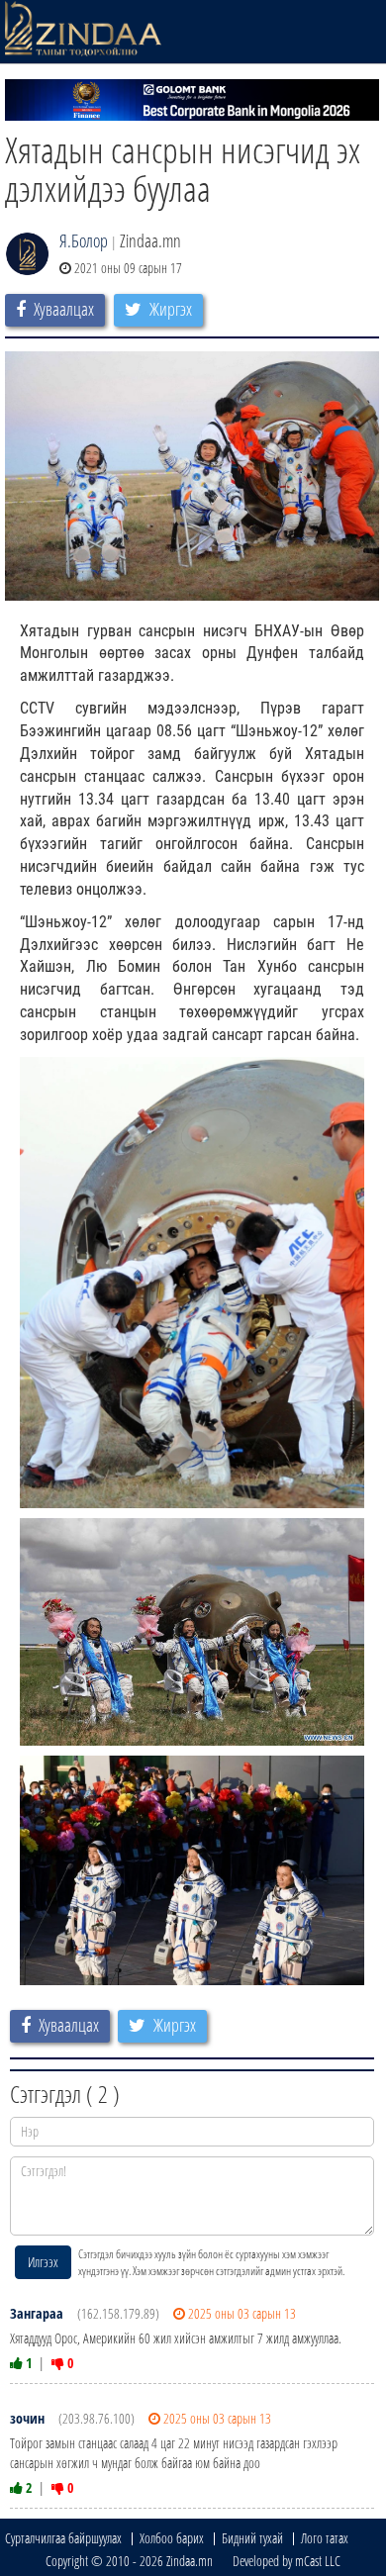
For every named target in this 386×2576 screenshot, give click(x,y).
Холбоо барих (172, 2538)
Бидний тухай (252, 2538)
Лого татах (325, 2538)
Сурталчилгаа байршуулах (63, 2538)
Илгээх (43, 2262)
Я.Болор (84, 240)
